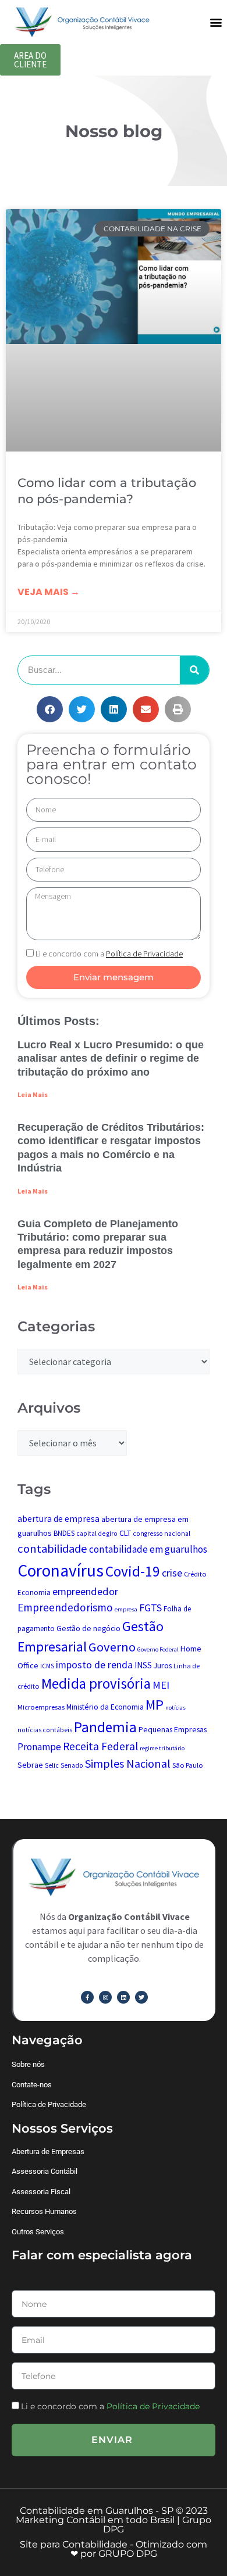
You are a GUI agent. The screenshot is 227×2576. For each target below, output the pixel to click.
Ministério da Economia (105, 1707)
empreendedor (85, 1591)
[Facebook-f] (87, 1997)
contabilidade (52, 1549)
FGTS (150, 1608)
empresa (126, 1609)
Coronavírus (61, 1570)
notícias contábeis (45, 1730)
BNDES (64, 1533)
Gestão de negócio (88, 1628)
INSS (143, 1665)
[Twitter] (141, 1997)
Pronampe (39, 1747)
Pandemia (105, 1727)
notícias (175, 1708)
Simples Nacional (128, 1763)
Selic (52, 1765)
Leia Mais (33, 1094)
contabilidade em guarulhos (148, 1549)
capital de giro (97, 1534)
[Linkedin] (123, 1997)
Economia (34, 1592)
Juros (163, 1665)
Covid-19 (133, 1571)
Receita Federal (100, 1746)
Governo (112, 1647)
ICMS (47, 1666)
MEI (161, 1685)
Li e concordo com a (109, 954)
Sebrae (30, 1765)
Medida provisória (96, 1683)
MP (155, 1705)
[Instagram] (105, 1997)
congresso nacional (162, 1534)
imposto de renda (94, 1665)
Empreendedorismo (65, 1607)
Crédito (195, 1574)
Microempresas (41, 1707)
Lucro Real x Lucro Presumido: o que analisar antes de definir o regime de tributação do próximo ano (111, 1058)
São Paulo (188, 1765)
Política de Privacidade (153, 2406)
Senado (72, 1765)
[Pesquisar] (194, 670)
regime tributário (162, 1748)
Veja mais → (49, 592)
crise (172, 1573)
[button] (216, 22)
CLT (125, 1533)
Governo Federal (158, 1649)
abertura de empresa (58, 1519)
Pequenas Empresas (173, 1729)
